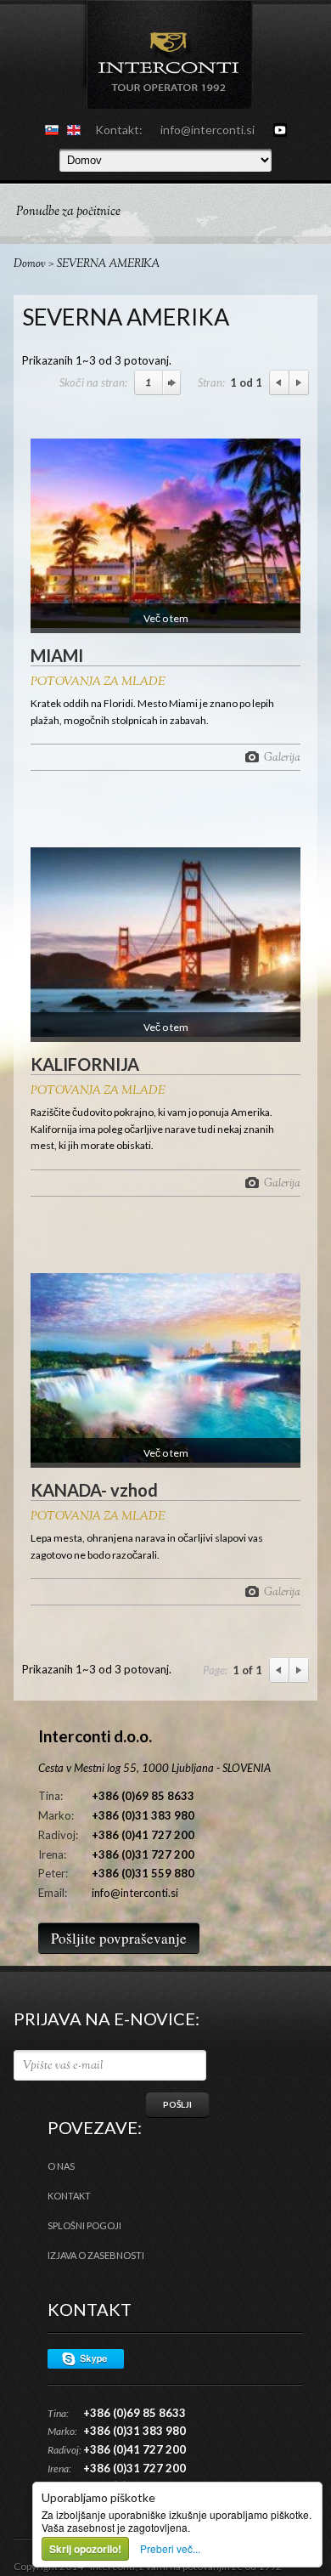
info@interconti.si (208, 130)
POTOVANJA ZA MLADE (98, 682)
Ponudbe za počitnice (68, 212)
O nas (61, 2166)
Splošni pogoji (84, 2225)
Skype (86, 2359)
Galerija (282, 757)
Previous (279, 382)
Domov (30, 264)
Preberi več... (170, 2548)
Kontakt (69, 2196)
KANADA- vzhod (94, 1490)
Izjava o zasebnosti (96, 2255)
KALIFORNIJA (85, 1064)
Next (299, 382)
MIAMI (57, 655)
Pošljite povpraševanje (119, 1938)
